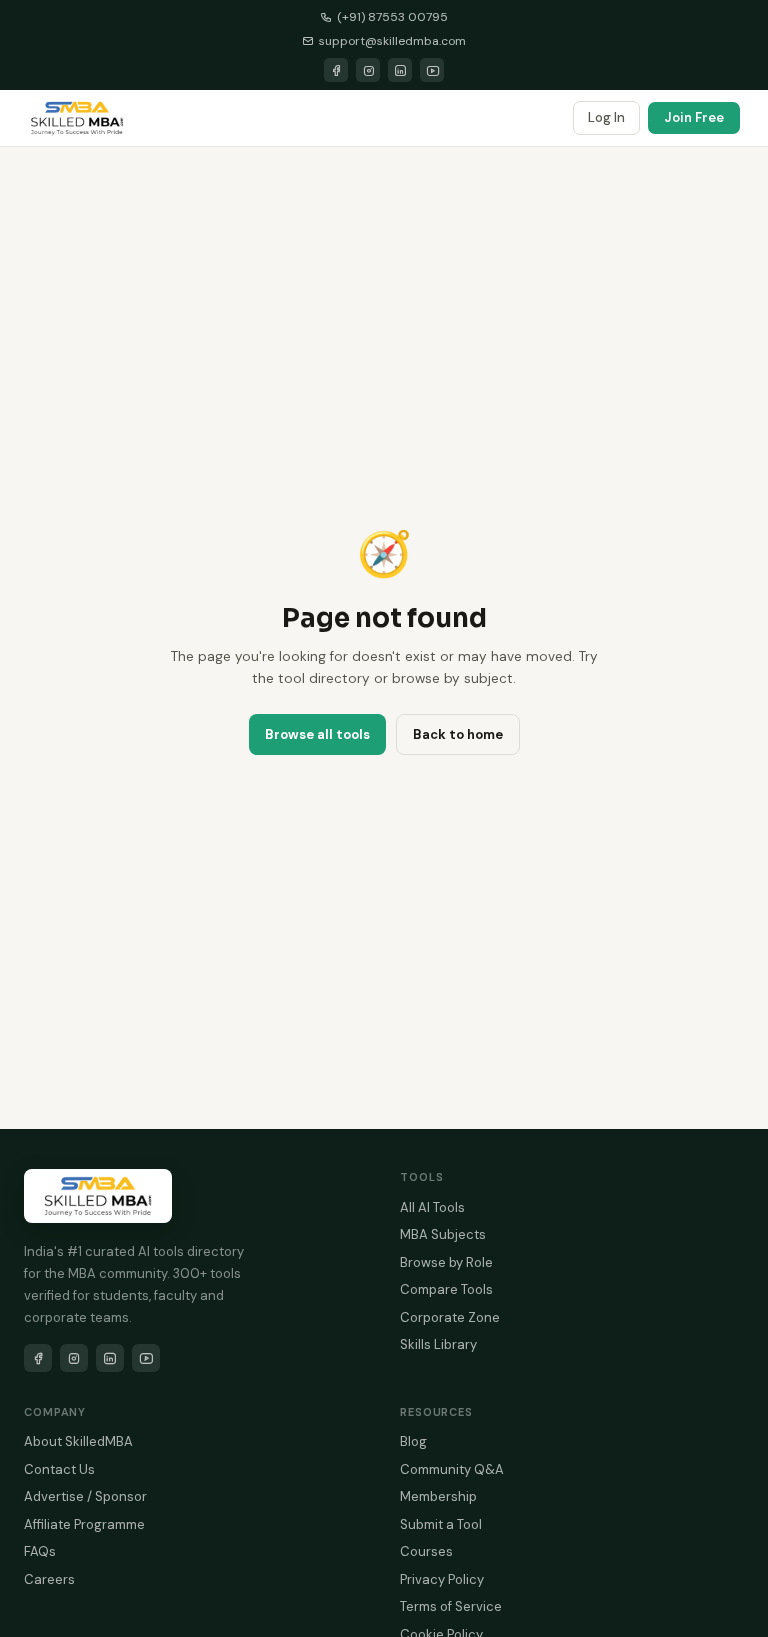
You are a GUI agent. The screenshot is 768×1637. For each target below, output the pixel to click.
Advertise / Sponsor (85, 1496)
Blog (413, 1441)
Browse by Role (446, 1262)
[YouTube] (432, 70)
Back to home (458, 734)
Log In (606, 117)
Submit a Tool (441, 1524)
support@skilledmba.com (392, 41)
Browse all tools (317, 734)
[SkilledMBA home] (77, 118)
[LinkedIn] (400, 70)
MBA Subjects (443, 1234)
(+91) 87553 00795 (392, 17)
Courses (426, 1551)
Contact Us (59, 1469)
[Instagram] (368, 70)
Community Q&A (452, 1469)
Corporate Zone (450, 1317)
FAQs (40, 1551)
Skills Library (438, 1344)
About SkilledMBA (78, 1441)
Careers (49, 1579)
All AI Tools (432, 1207)
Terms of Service (451, 1606)
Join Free (694, 117)
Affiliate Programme (84, 1524)
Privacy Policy (442, 1579)
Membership (438, 1496)
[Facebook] (336, 70)
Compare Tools (446, 1289)
